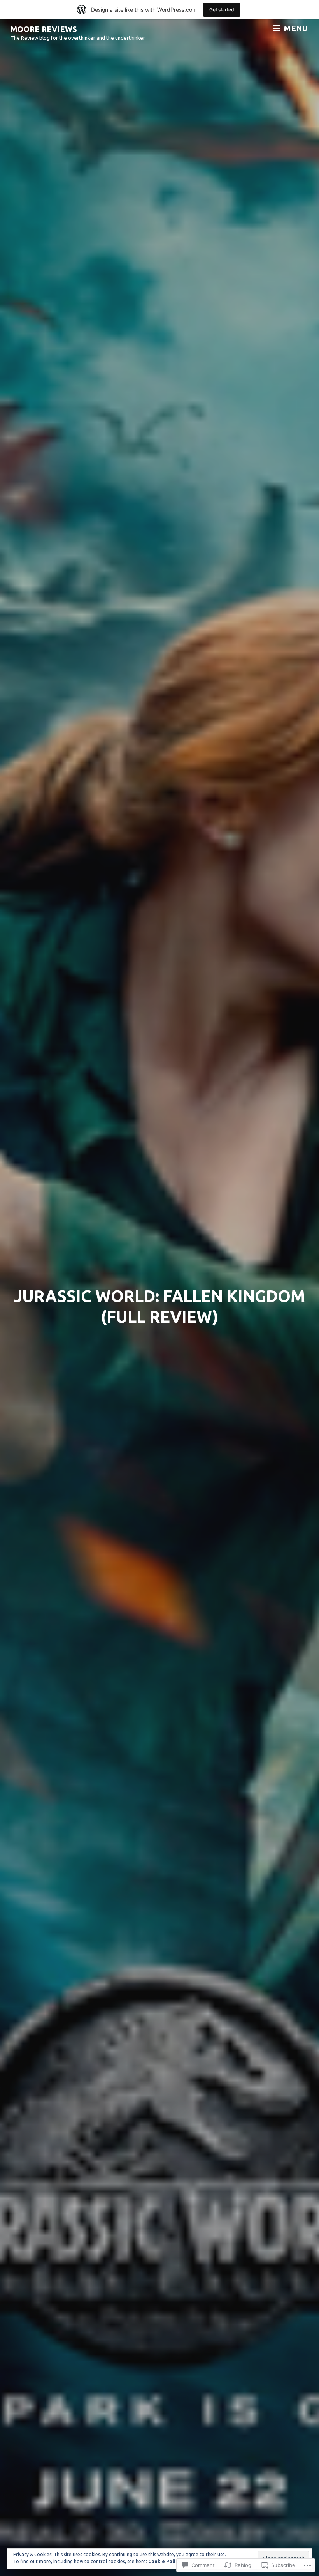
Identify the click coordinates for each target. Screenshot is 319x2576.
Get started (222, 10)
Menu (295, 28)
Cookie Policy (164, 2561)
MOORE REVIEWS (44, 29)
